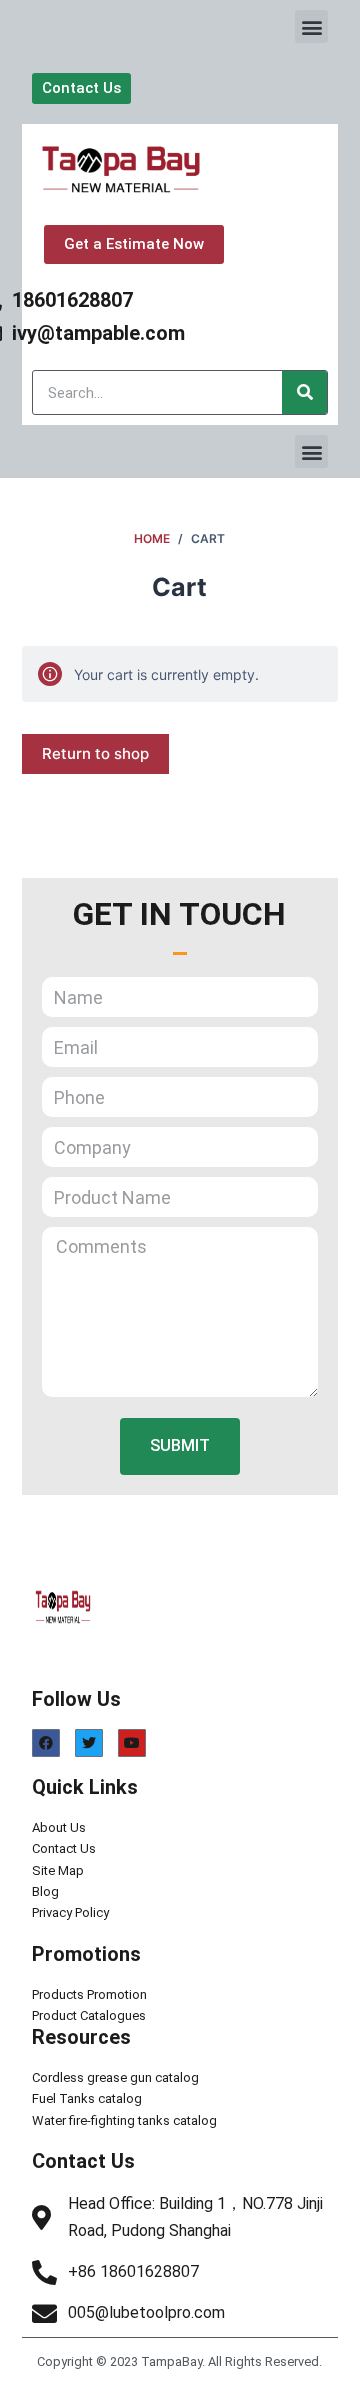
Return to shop (95, 753)
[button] (311, 26)
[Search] (304, 392)
